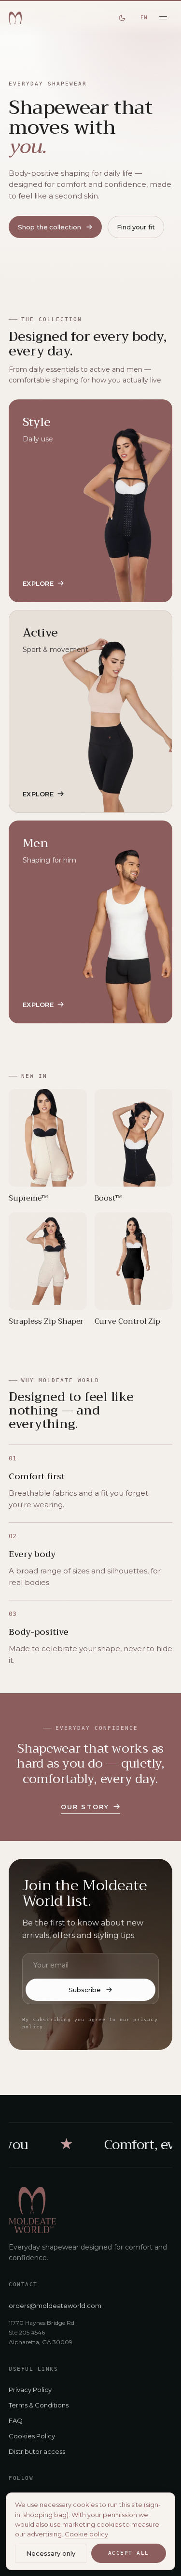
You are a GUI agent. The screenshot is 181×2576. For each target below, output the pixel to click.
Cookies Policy (32, 2436)
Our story (85, 1807)
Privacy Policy (30, 2390)
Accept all (129, 2553)
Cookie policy (86, 2534)
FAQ (16, 2420)
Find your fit (136, 227)
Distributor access (37, 2451)
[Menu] (163, 18)
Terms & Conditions (39, 2405)
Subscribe (84, 1990)
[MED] (15, 18)
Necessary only (51, 2553)
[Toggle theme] (122, 18)
